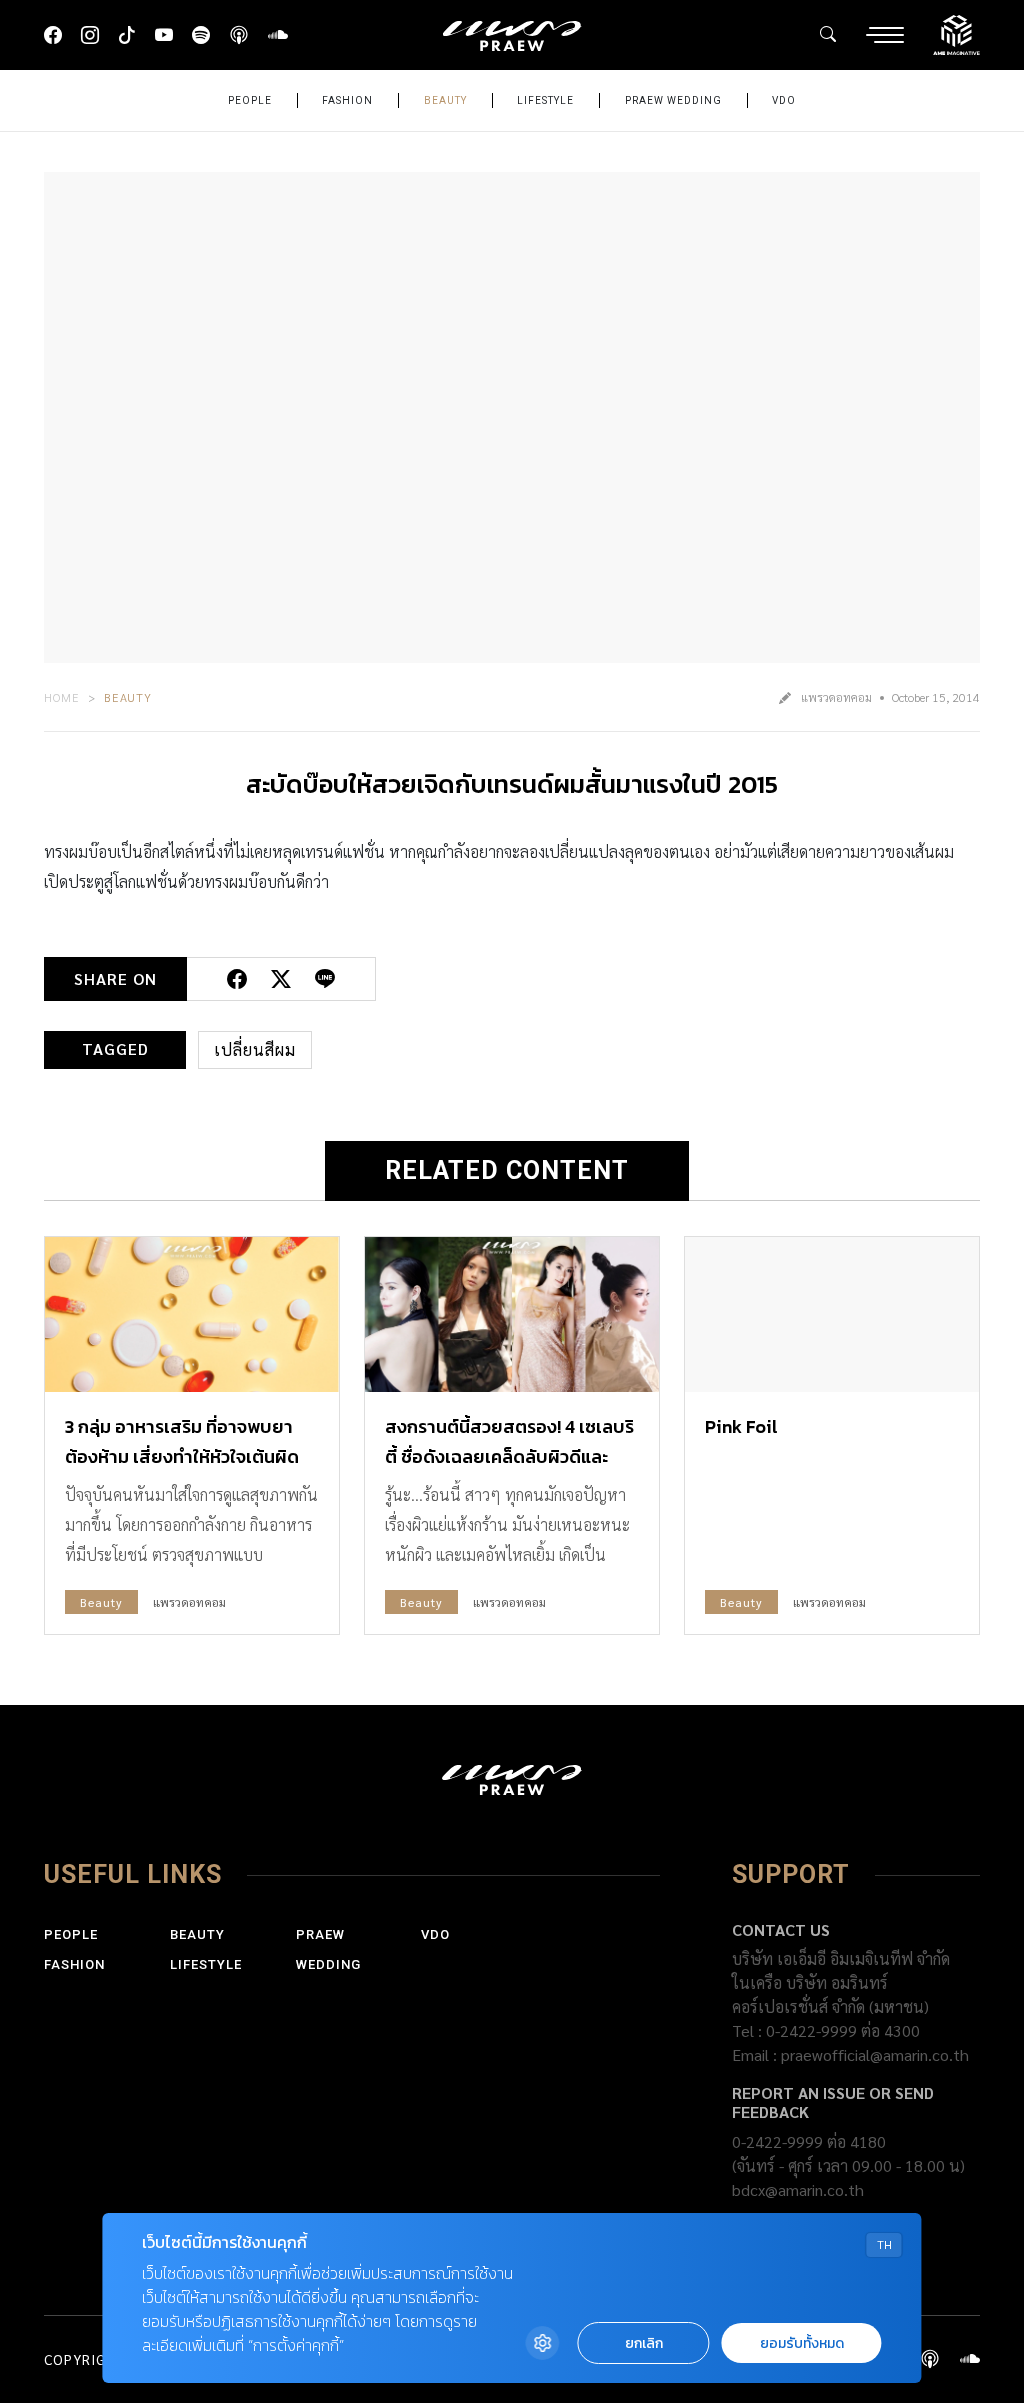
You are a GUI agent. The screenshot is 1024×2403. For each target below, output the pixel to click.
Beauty (445, 100)
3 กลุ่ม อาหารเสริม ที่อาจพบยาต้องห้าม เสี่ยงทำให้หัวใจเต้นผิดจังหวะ (182, 1456)
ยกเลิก (644, 2343)
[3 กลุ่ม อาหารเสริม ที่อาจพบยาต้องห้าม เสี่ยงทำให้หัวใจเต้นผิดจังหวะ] (192, 1314)
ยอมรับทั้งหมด (802, 2343)
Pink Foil (741, 1426)
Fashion (347, 100)
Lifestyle (545, 100)
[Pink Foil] (832, 1314)
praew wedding (673, 100)
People (250, 100)
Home (62, 697)
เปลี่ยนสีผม (255, 1049)
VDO (784, 100)
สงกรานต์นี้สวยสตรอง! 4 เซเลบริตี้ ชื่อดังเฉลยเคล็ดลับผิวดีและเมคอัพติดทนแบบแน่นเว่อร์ (509, 1456)
